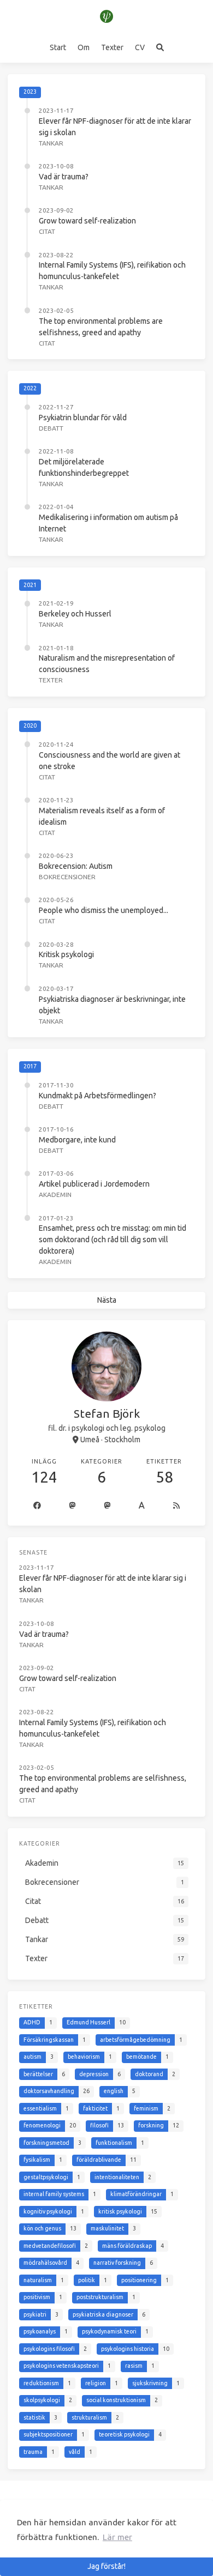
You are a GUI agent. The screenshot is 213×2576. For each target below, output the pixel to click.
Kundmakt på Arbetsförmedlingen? (97, 1096)
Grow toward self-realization (87, 221)
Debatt (51, 428)
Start (58, 47)
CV (140, 47)
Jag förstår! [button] (106, 2566)
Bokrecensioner (67, 877)
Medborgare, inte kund (77, 1140)
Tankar (51, 143)
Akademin (55, 1195)
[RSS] (176, 1506)
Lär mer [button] (117, 2537)
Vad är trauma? (64, 177)
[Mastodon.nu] (108, 1506)
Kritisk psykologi (66, 954)
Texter (112, 47)
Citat (47, 231)
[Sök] (160, 47)
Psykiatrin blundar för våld (83, 418)
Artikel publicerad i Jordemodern (94, 1184)
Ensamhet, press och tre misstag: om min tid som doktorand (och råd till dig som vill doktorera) (113, 1239)
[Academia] (142, 1506)
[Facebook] (37, 1506)
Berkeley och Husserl (75, 614)
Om (84, 47)
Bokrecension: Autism (76, 866)
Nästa (107, 1300)
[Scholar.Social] (73, 1506)
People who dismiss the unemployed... (103, 910)
